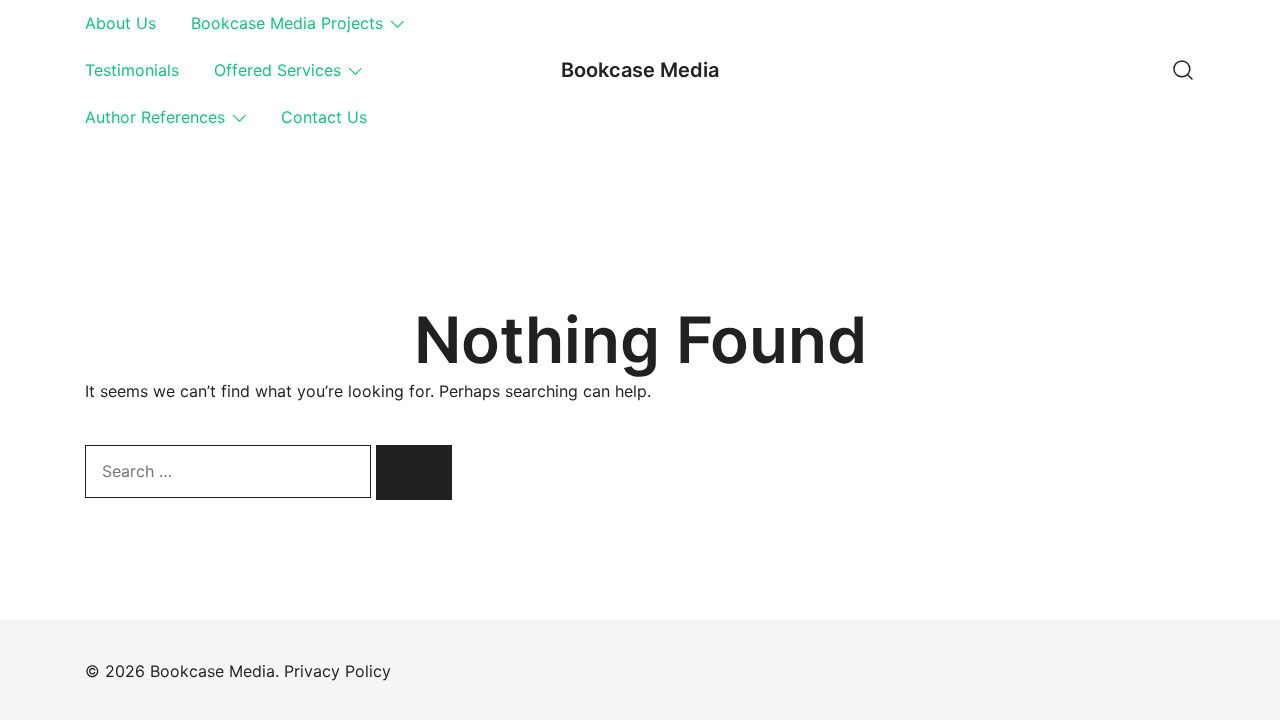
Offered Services (277, 70)
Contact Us (324, 117)
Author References (155, 117)
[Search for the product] (414, 472)
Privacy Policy (337, 671)
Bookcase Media (640, 70)
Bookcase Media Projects (287, 23)
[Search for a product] (1183, 70)
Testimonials (132, 70)
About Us (120, 23)
